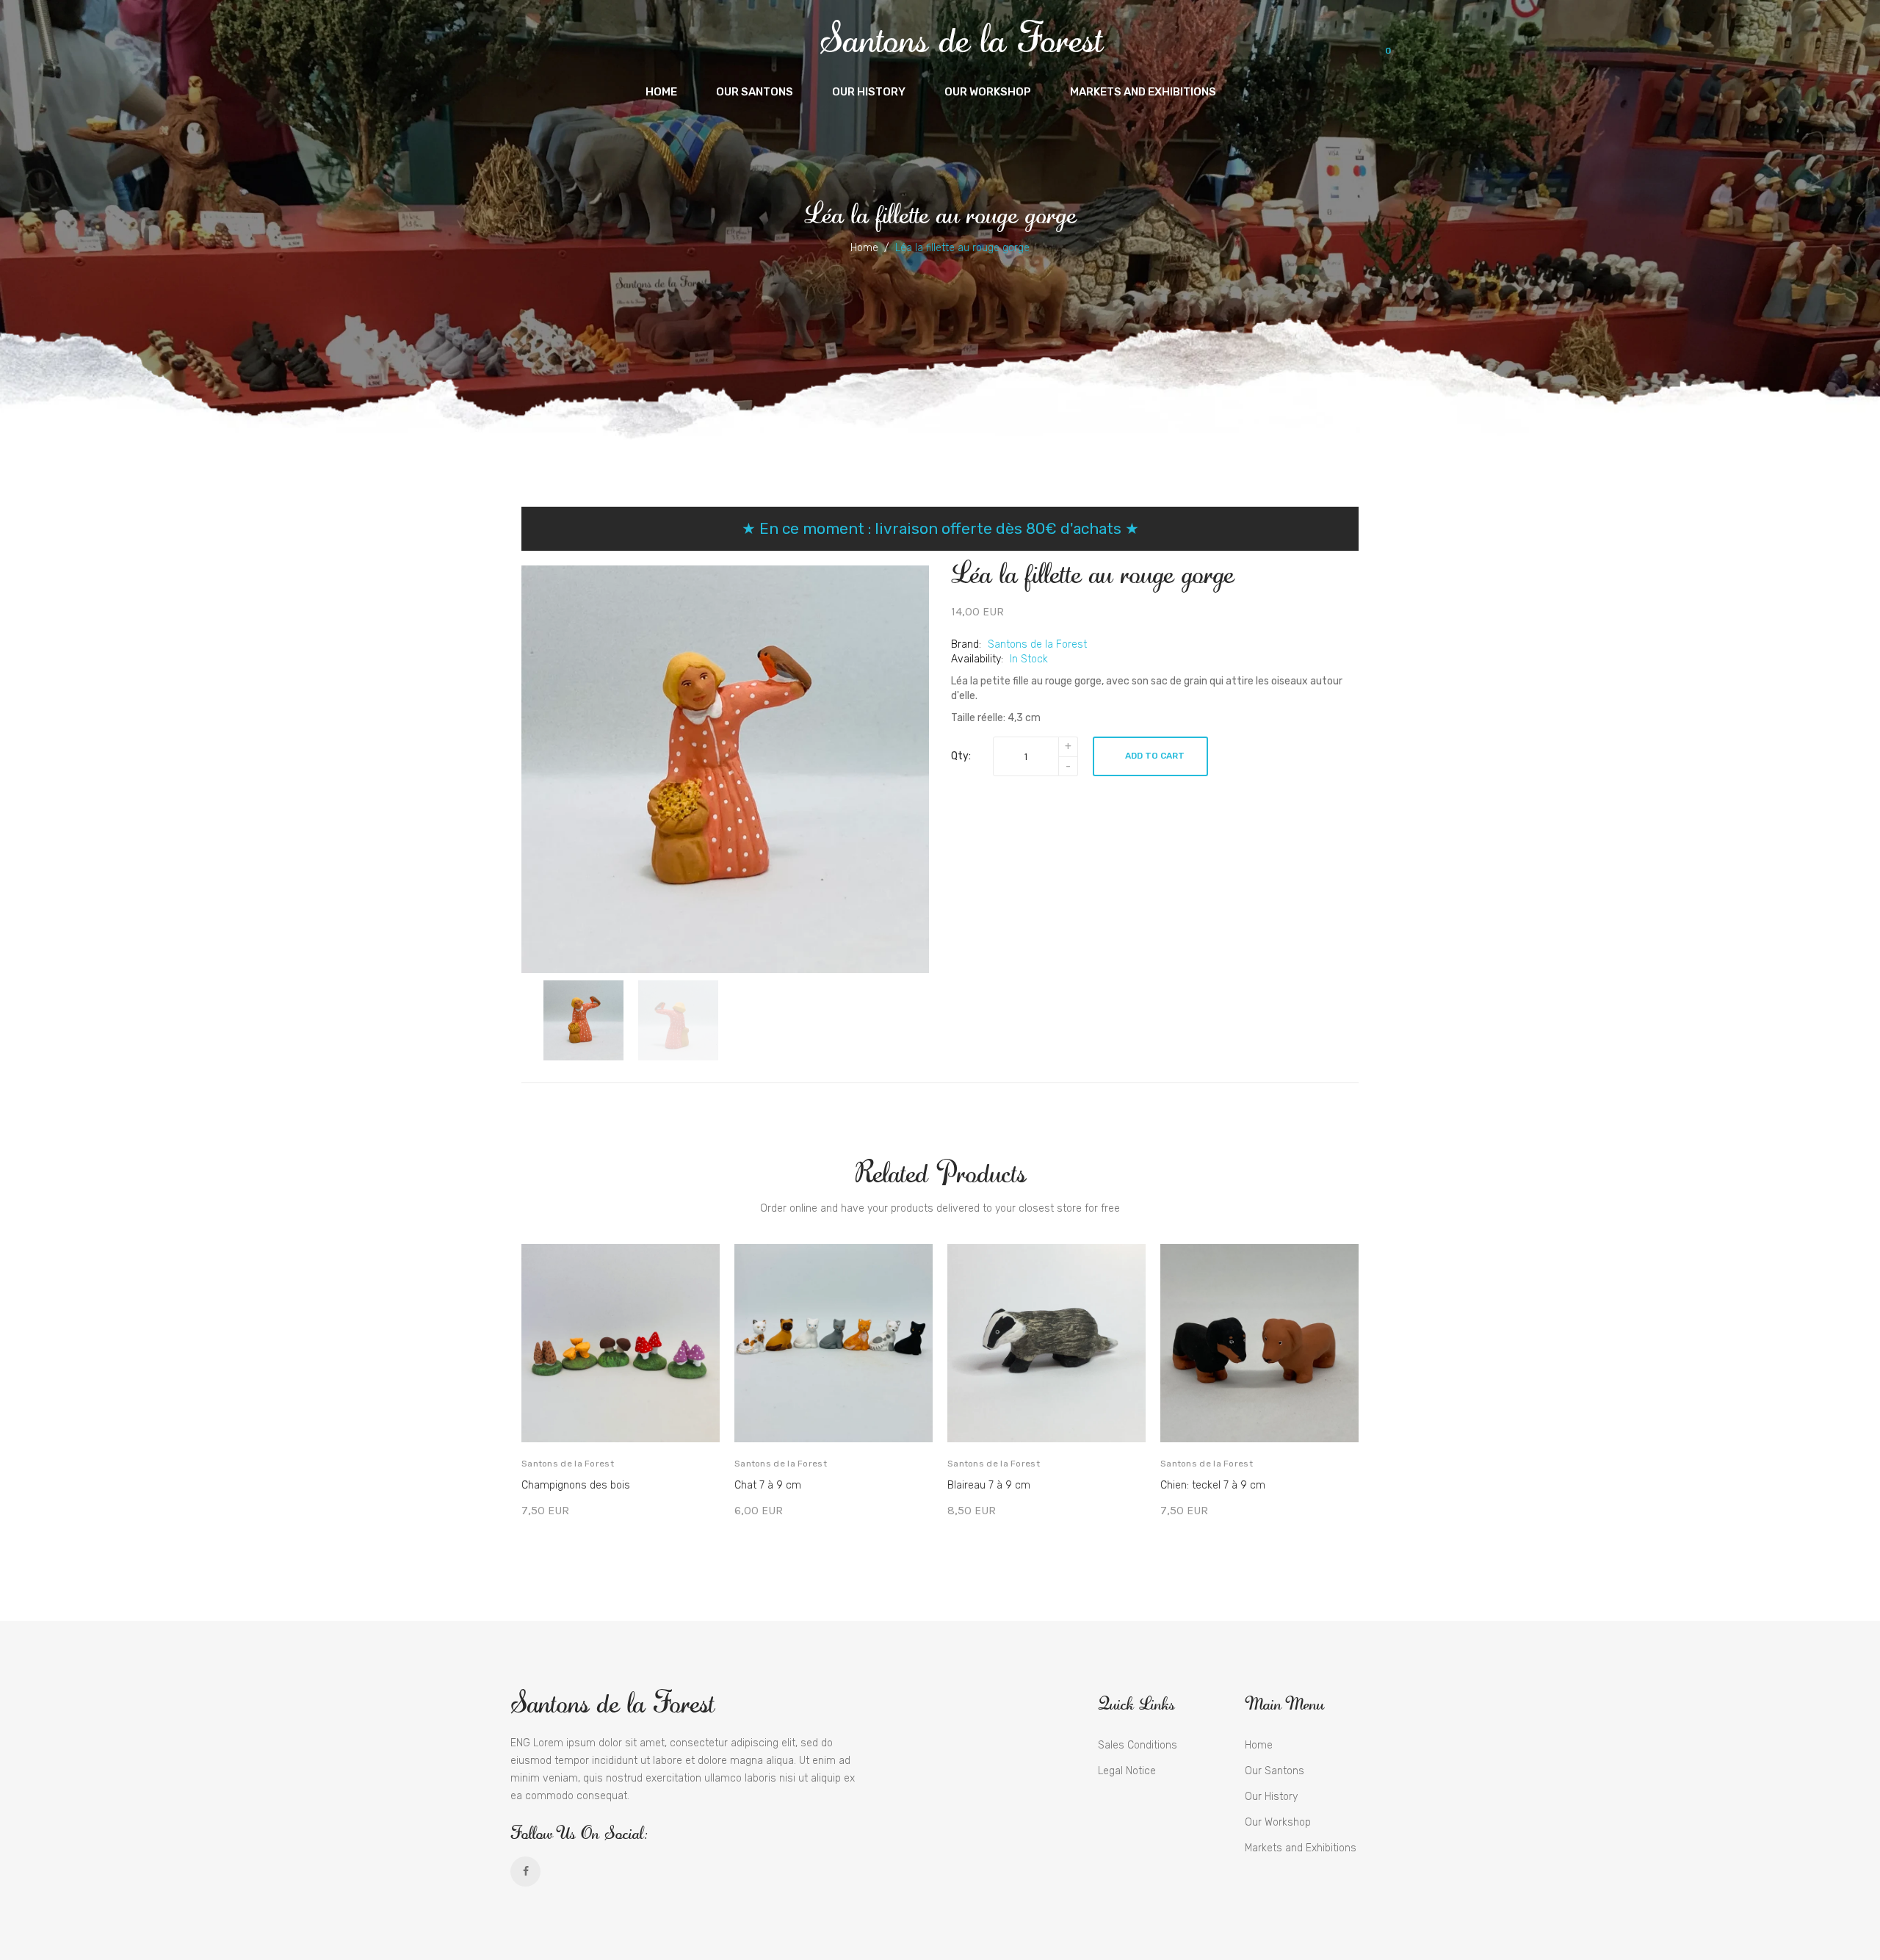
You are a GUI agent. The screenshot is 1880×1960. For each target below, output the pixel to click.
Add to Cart (1155, 756)
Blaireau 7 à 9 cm (989, 1485)
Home (864, 248)
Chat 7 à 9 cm (768, 1485)
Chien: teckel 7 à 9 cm (1213, 1485)
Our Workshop (1278, 1822)
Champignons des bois (576, 1485)
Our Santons (1275, 1771)
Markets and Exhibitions (1301, 1848)
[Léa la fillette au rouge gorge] (583, 1020)
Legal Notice (1127, 1771)
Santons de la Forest (961, 37)
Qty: (961, 756)
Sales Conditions (1138, 1745)
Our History (1271, 1797)
